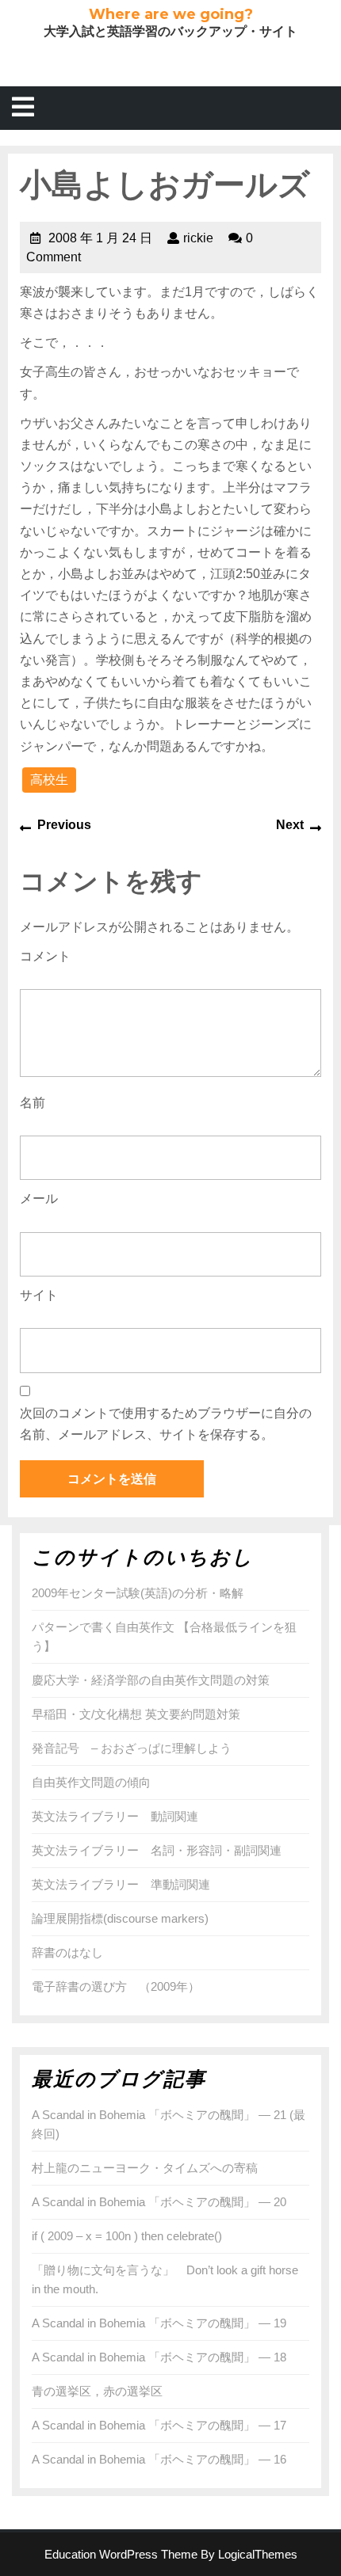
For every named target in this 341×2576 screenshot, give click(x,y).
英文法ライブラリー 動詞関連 (115, 1816)
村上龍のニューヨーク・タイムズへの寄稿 (145, 2168)
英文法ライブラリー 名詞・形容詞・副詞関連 (157, 1850)
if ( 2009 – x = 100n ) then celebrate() (127, 2236)
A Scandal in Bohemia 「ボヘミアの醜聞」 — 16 (159, 2459)
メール (39, 1199)
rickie (198, 238)
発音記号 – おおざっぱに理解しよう (132, 1748)
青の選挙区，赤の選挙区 (97, 2391)
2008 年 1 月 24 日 (100, 238)
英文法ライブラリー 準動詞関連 (121, 1884)
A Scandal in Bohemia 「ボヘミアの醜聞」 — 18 (159, 2357)
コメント (45, 956)
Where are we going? (171, 14)
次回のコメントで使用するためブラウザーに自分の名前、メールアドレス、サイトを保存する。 (166, 1424)
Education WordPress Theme (121, 2554)
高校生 (49, 780)
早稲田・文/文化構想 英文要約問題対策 (136, 1714)
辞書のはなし (67, 1952)
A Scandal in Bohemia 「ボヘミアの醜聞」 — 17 (159, 2425)
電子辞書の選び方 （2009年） (116, 1986)
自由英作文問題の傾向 (91, 1782)
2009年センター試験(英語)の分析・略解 (138, 1593)
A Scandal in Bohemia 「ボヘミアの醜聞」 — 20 (159, 2202)
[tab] (23, 108)
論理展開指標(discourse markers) (120, 1918)
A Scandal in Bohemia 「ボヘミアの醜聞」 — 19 (159, 2323)
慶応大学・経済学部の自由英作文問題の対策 (151, 1680)
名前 (33, 1103)
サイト (39, 1295)
